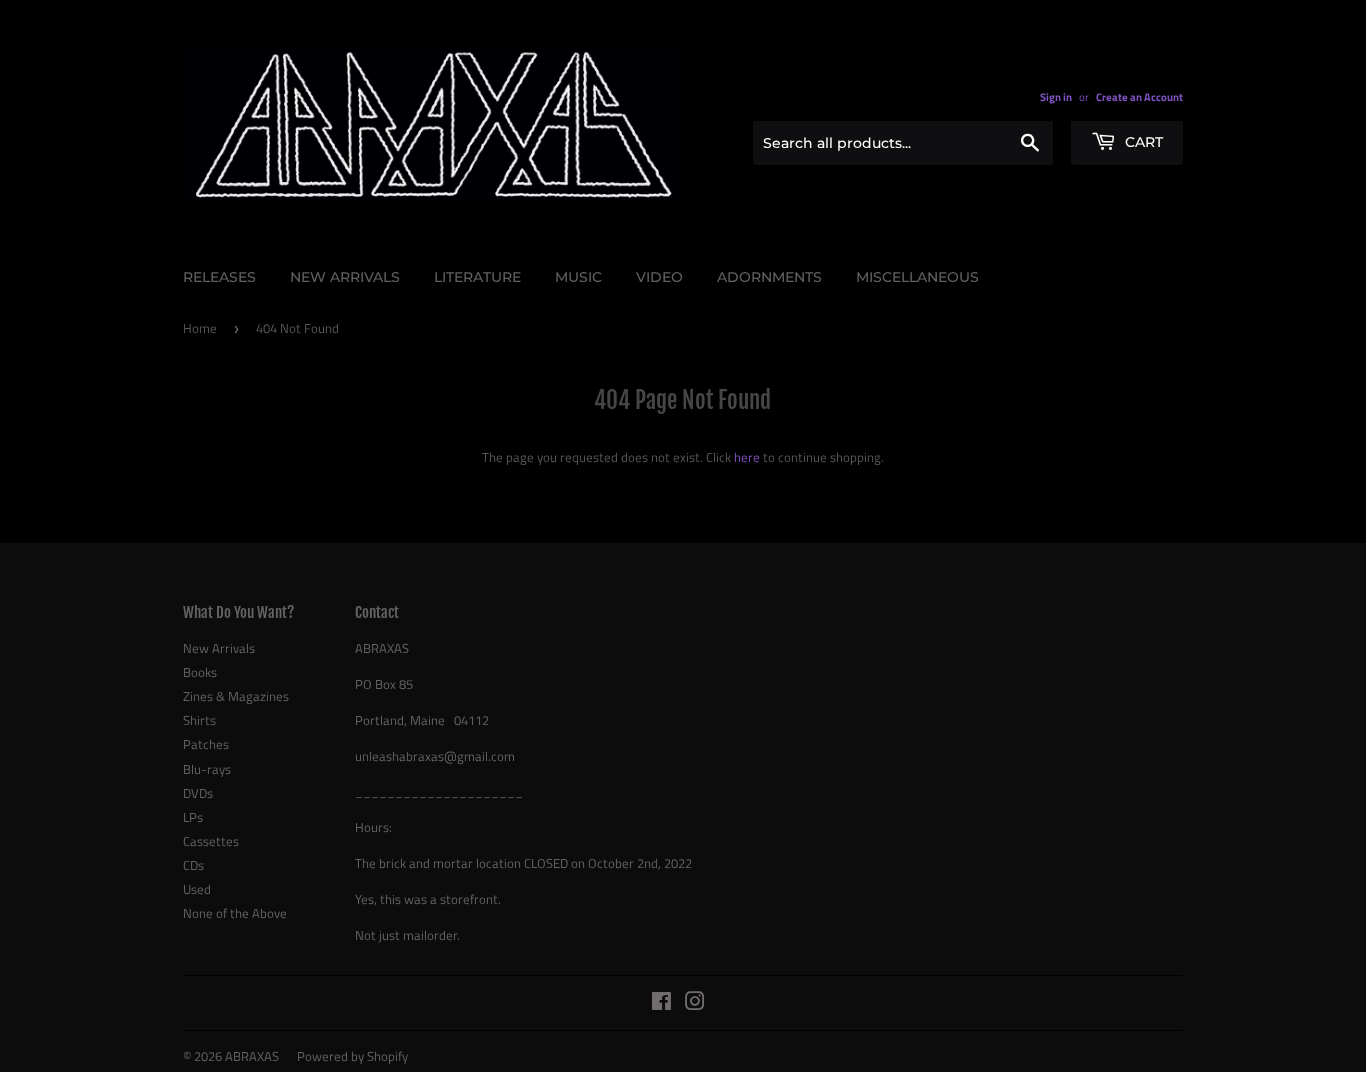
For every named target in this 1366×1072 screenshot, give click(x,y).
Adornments (769, 277)
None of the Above (235, 913)
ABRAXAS (252, 1056)
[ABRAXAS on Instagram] (695, 1004)
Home (200, 328)
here (747, 457)
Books (200, 672)
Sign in (1056, 96)
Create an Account (1139, 96)
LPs (193, 817)
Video (659, 277)
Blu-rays (207, 769)
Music (578, 277)
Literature (477, 277)
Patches (206, 744)
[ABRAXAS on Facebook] (661, 1004)
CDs (193, 865)
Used (197, 889)
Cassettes (211, 841)
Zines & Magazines (236, 696)
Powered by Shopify (352, 1056)
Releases (219, 277)
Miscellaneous (917, 277)
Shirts (199, 720)
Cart (1142, 142)
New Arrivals (345, 277)
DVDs (198, 793)
